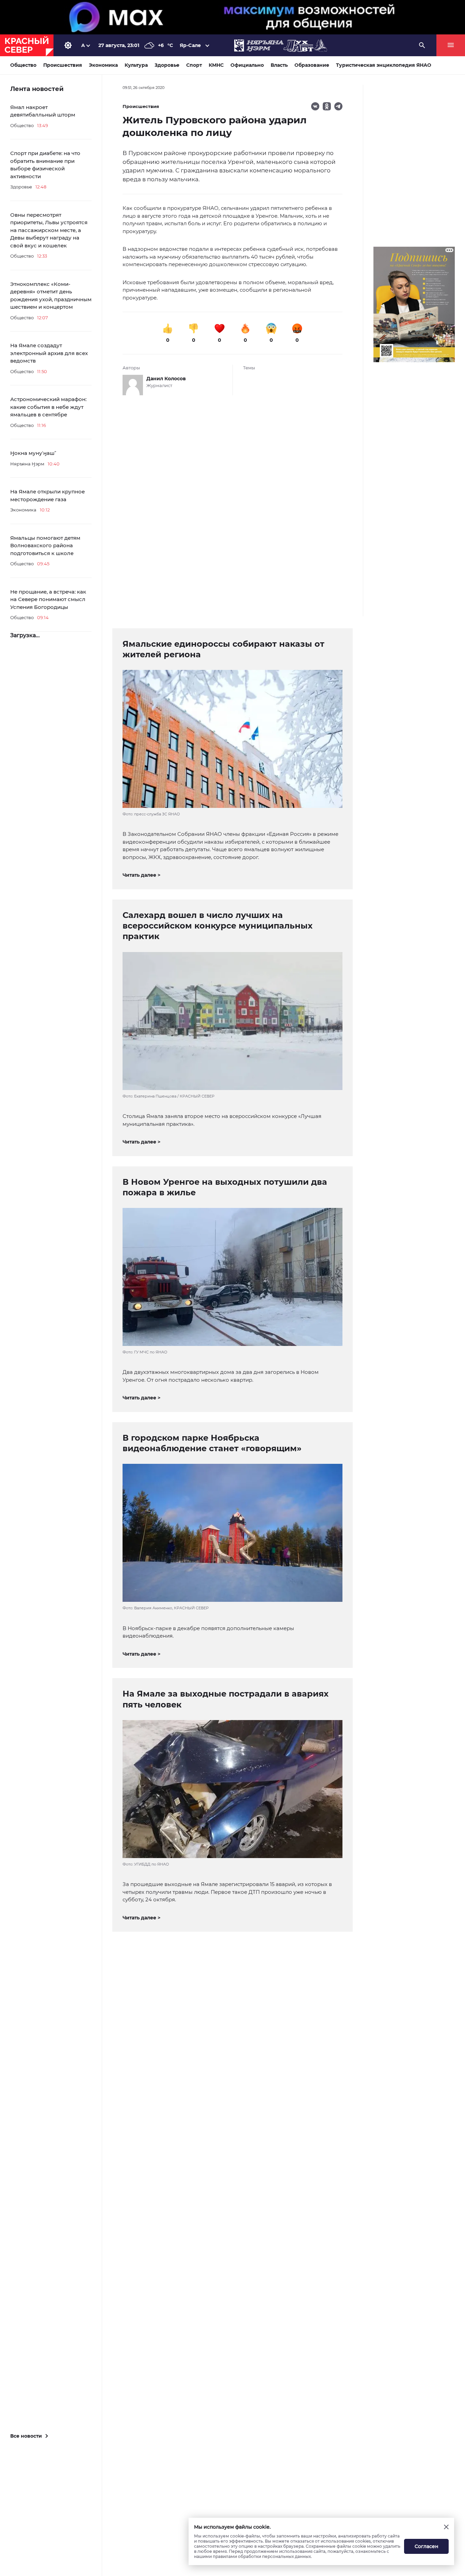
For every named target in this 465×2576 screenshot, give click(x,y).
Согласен (427, 2546)
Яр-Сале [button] (190, 45)
